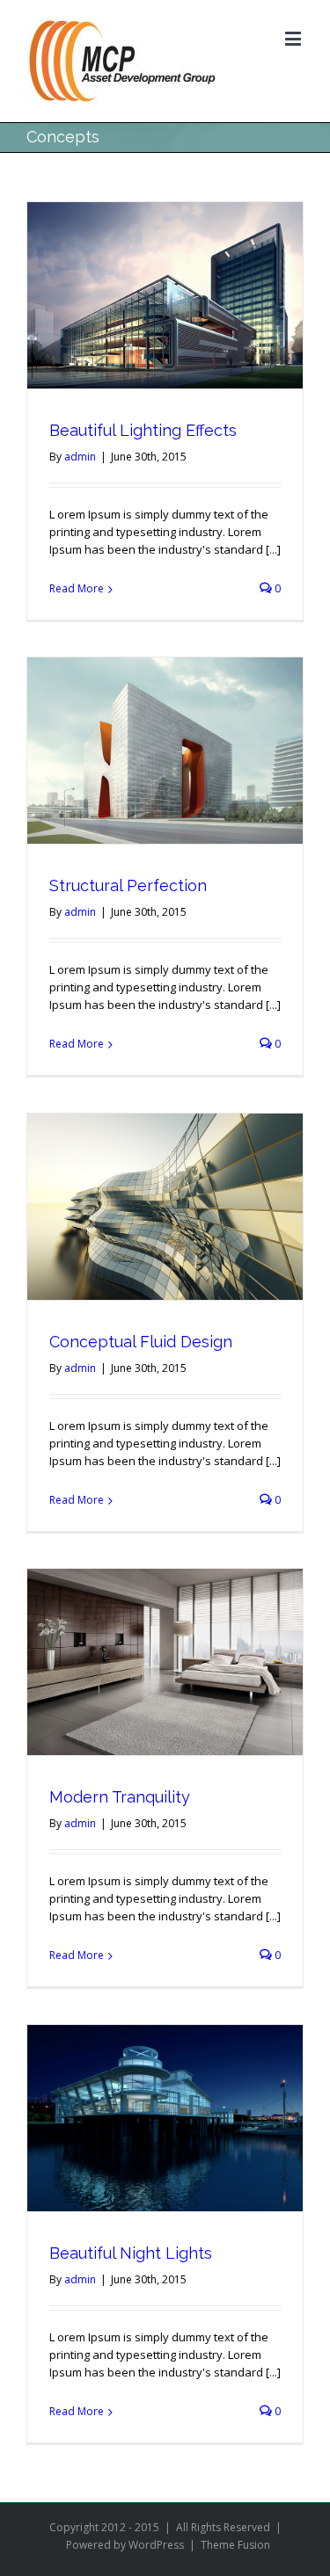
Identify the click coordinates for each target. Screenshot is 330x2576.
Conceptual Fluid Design (141, 1342)
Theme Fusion (235, 2545)
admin (80, 457)
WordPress (156, 2545)
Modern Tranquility (120, 1797)
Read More (77, 588)
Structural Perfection (128, 885)
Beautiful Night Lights (131, 2253)
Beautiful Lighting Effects (143, 430)
